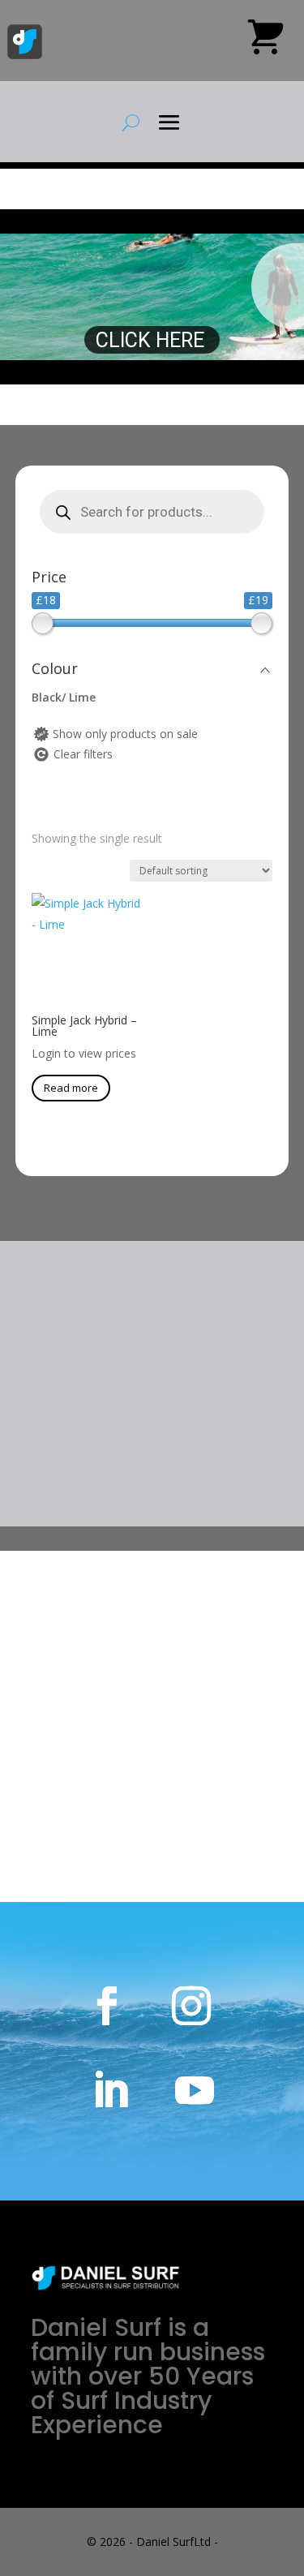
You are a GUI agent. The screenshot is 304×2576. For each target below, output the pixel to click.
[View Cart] (265, 43)
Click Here (152, 340)
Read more (71, 1088)
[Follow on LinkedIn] (110, 2090)
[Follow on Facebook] (107, 2006)
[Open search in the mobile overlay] (152, 512)
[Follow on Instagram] (191, 2006)
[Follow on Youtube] (195, 2090)
